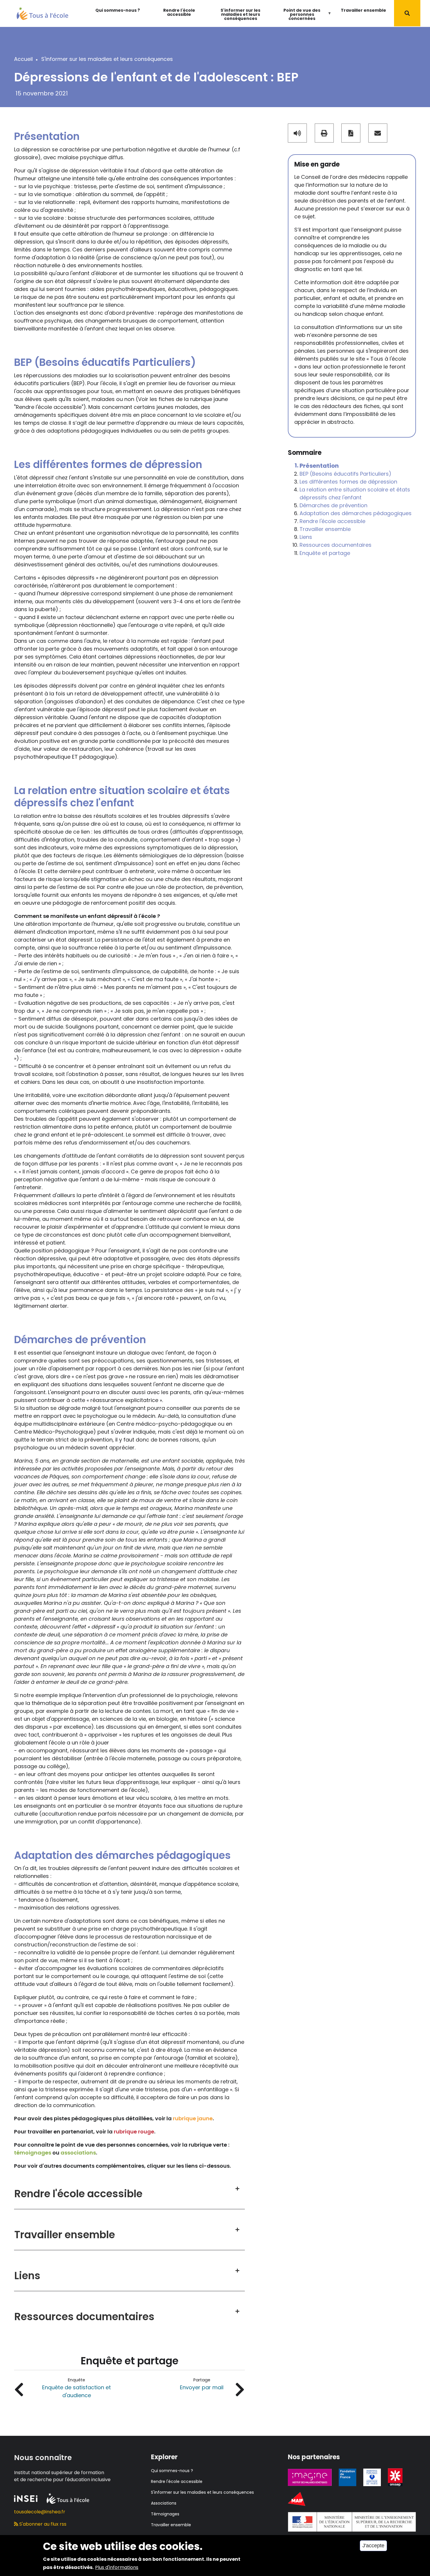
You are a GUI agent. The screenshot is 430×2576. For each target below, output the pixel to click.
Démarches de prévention (333, 506)
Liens (306, 537)
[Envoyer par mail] (378, 133)
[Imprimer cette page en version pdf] (351, 133)
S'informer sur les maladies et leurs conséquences (240, 14)
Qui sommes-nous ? (118, 10)
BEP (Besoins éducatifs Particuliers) (345, 474)
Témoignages (165, 2514)
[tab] (129, 2189)
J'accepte (373, 2546)
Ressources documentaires (336, 545)
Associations (164, 2503)
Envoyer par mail (202, 2387)
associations (78, 2153)
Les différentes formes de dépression (348, 482)
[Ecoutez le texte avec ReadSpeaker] (297, 133)
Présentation (319, 466)
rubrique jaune (193, 2118)
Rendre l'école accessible (179, 12)
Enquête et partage (325, 553)
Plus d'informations (117, 2567)
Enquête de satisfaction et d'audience (76, 2391)
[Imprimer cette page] (324, 133)
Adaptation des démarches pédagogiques (356, 514)
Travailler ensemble (363, 10)
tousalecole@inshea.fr (40, 2512)
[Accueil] (42, 13)
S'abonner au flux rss (42, 2524)
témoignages (33, 2153)
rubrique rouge (134, 2132)
